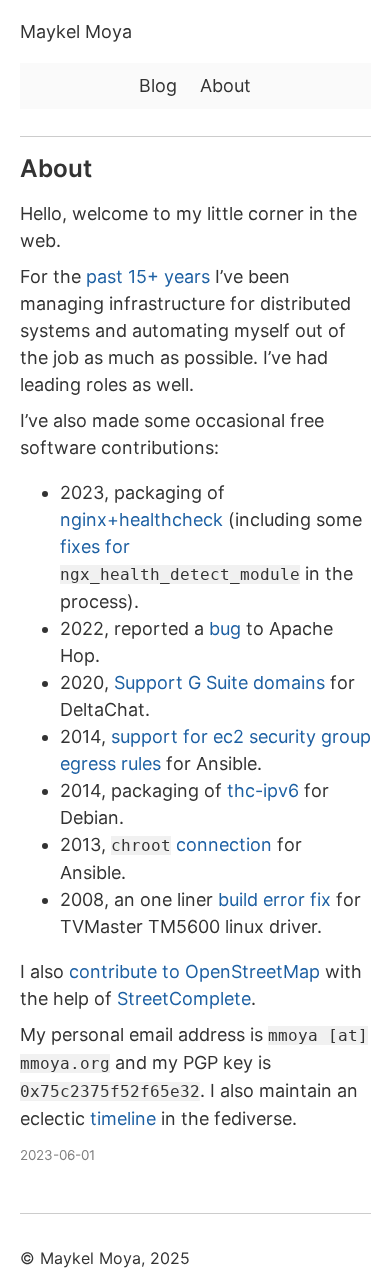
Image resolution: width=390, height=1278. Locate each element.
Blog (158, 85)
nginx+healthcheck (141, 519)
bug (225, 628)
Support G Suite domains (219, 682)
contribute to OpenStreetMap (194, 971)
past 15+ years (148, 276)
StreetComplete (184, 998)
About (225, 85)
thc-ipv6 (263, 790)
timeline (123, 1118)
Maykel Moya (76, 31)
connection (191, 844)
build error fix (274, 899)
